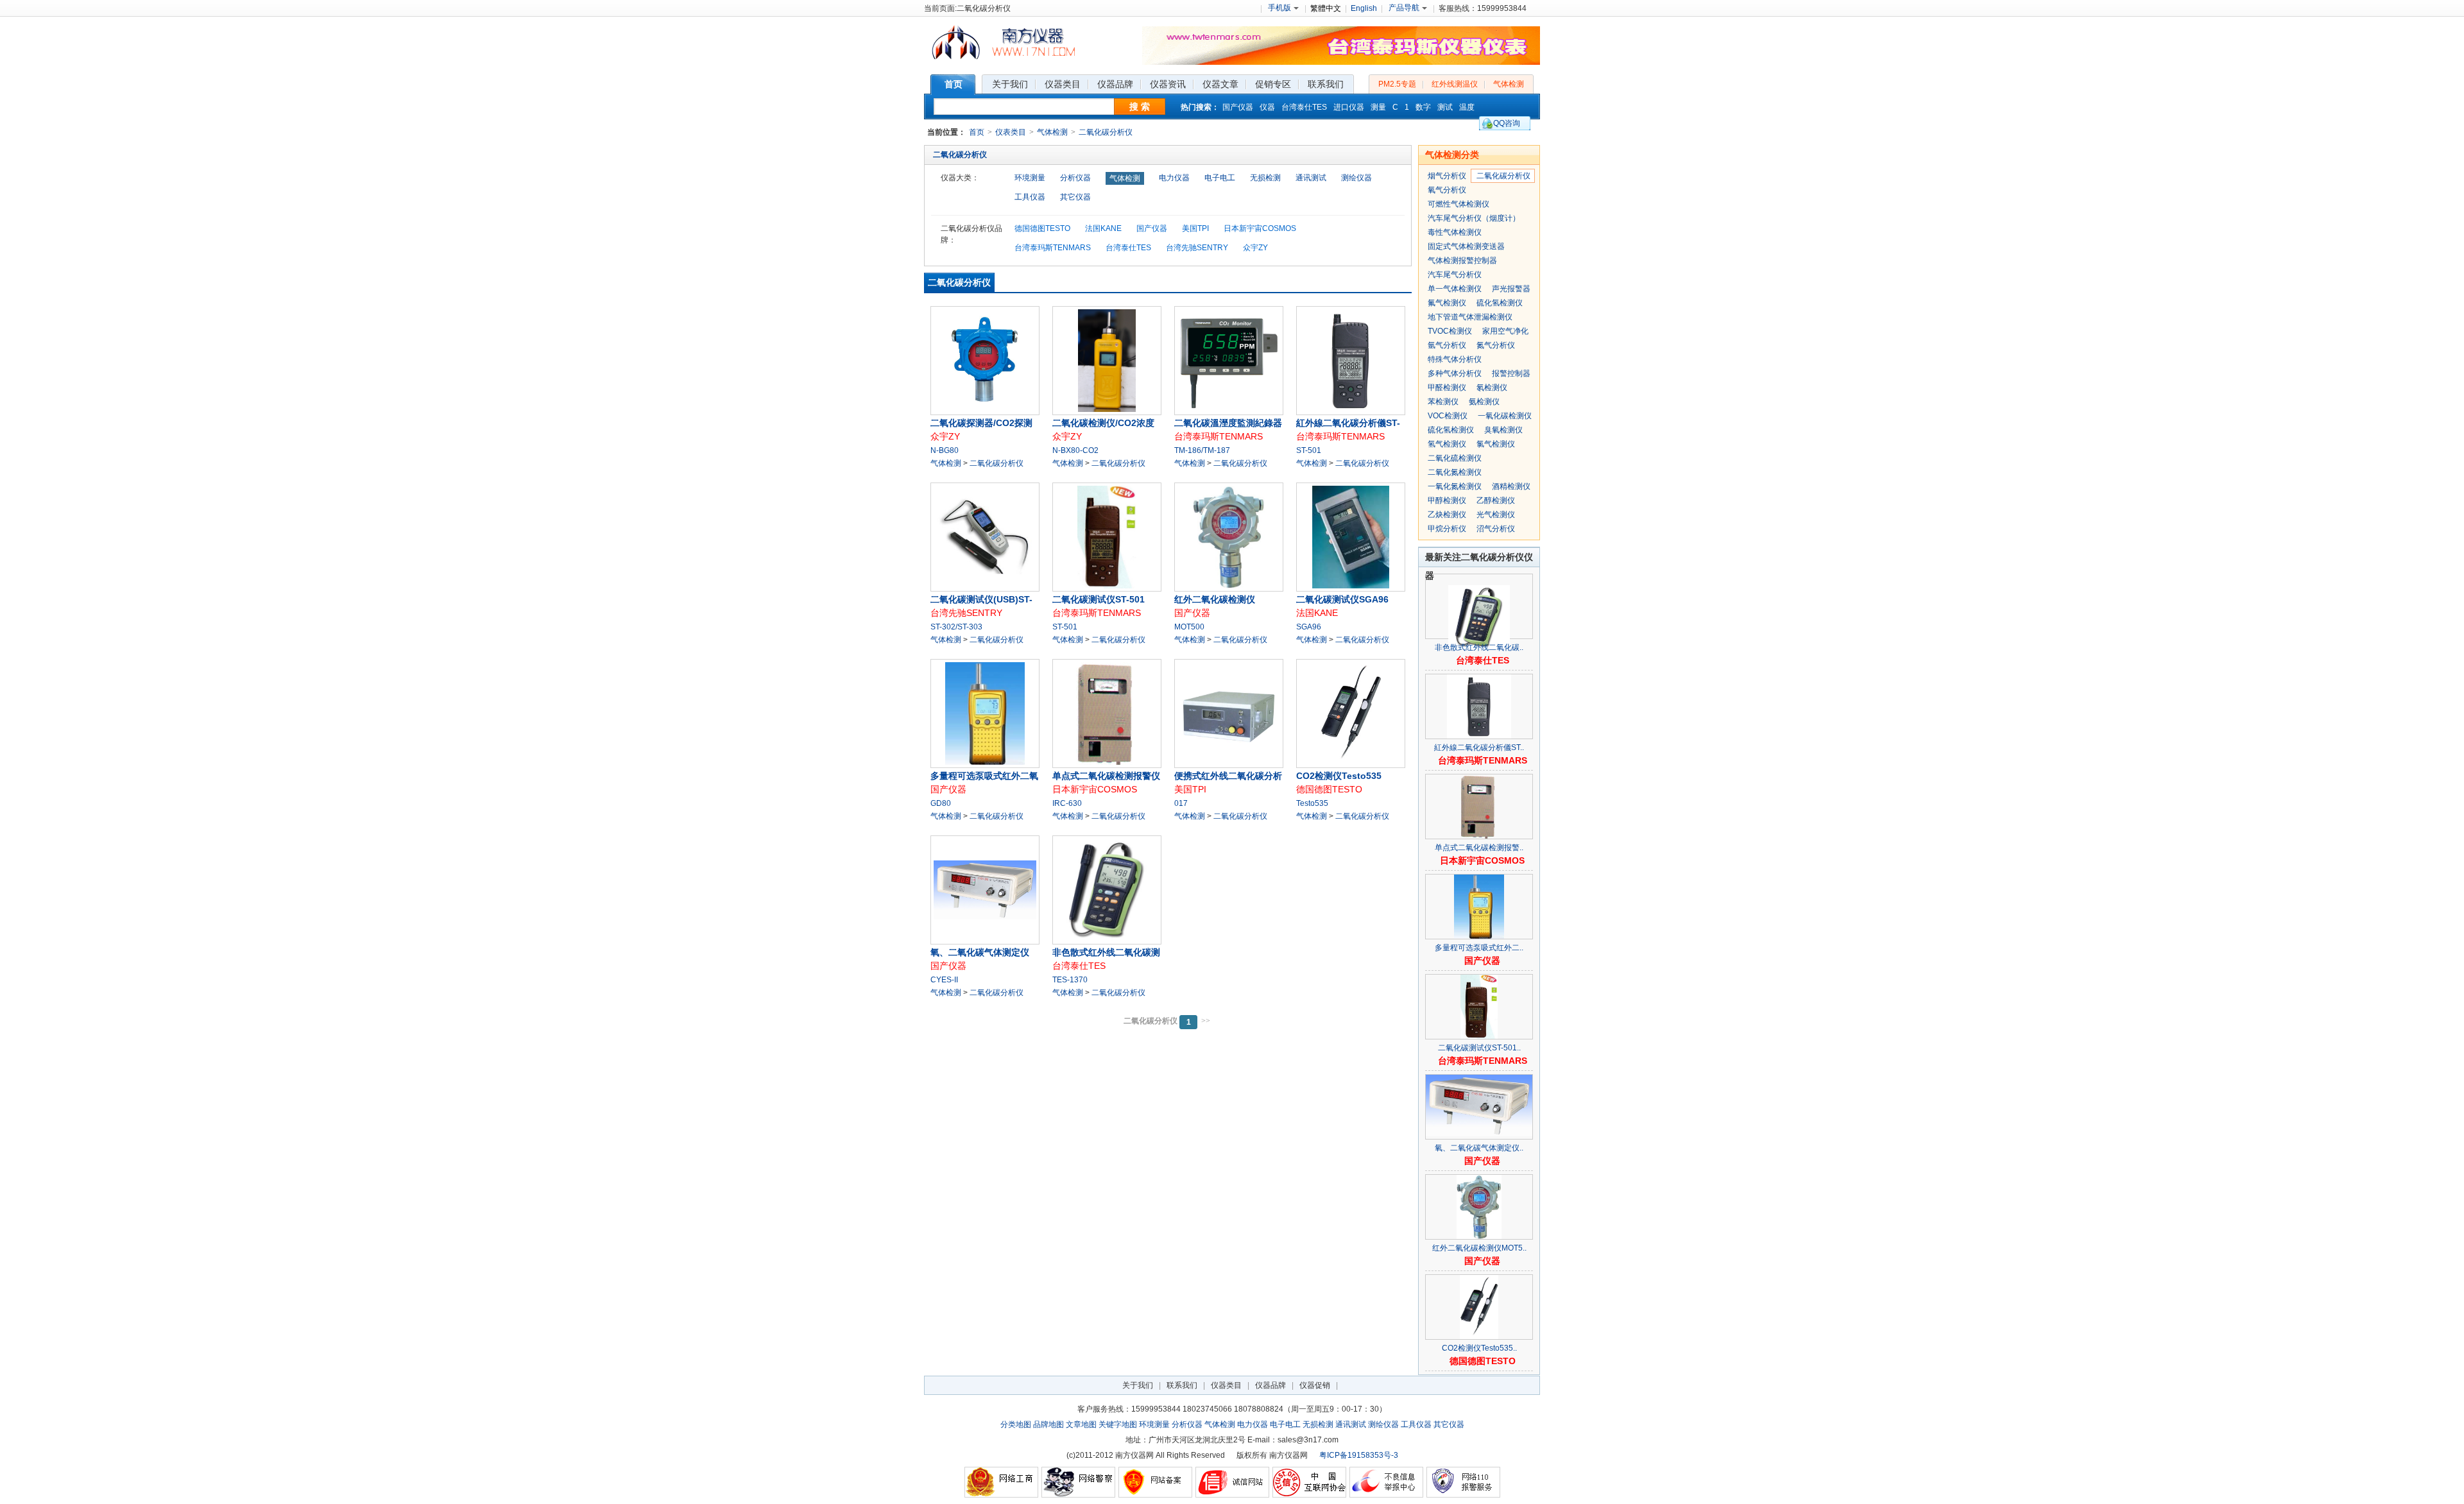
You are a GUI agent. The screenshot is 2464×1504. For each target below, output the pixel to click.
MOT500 (1189, 627)
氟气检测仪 (1447, 303)
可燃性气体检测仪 (1459, 204)
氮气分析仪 (1496, 345)
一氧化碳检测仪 (1505, 416)
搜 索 (1140, 107)
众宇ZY (1255, 248)
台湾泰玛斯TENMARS (1053, 248)
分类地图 (1016, 1424)
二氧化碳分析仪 (1106, 132)
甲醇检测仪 (1447, 500)
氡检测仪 (1492, 388)
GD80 (941, 803)
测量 (1378, 107)
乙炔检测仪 (1447, 515)
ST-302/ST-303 (956, 627)
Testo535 (1312, 803)
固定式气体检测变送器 (1466, 246)
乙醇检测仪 (1496, 500)
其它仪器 (1075, 197)
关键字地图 (1118, 1424)
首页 (977, 132)
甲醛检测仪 (1447, 388)
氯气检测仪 (1496, 444)
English (1364, 8)
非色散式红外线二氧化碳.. (1479, 647)
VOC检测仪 (1448, 416)
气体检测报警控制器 (1462, 261)
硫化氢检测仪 (1500, 303)
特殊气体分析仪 (1455, 359)
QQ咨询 (1507, 123)
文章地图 (1081, 1424)
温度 (1467, 107)
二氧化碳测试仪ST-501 (1099, 599)
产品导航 (1404, 8)
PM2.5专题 (1397, 84)
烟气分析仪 (1447, 176)
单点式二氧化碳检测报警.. (1479, 848)
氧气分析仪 (1447, 190)
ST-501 (1309, 450)
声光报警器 (1511, 289)
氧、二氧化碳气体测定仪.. (1479, 1148)
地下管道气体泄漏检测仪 (1470, 317)
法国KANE (1103, 228)
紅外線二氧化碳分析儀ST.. (1479, 748)
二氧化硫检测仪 (1455, 458)
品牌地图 (1048, 1424)
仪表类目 (1011, 132)
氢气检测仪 (1447, 444)
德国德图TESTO (1042, 228)
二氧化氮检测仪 (1455, 472)
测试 (1445, 107)
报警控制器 (1511, 373)
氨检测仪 (1484, 402)
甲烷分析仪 (1447, 529)
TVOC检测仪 (1450, 331)
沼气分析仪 (1496, 529)
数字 (1423, 107)
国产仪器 (1238, 107)
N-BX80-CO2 (1075, 450)
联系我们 (1182, 1385)
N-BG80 (945, 450)
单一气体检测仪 (1455, 289)
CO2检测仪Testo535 (1339, 776)
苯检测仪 (1443, 402)
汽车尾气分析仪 (1455, 275)
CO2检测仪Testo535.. (1479, 1348)
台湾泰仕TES (1304, 107)
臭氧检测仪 (1503, 430)
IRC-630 (1067, 803)
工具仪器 (1030, 197)
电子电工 (1220, 178)
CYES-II (944, 980)
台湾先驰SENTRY (1197, 248)
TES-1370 (1070, 980)
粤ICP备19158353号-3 (1359, 1455)
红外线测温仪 (1455, 84)
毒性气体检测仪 (1455, 232)
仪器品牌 (1270, 1385)
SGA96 (1309, 627)
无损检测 (1265, 178)
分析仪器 (1075, 178)
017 (1181, 803)
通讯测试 (1311, 178)
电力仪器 (1174, 178)
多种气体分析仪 (1455, 373)
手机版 (1279, 8)
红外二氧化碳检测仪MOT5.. (1479, 1248)
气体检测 (1509, 84)
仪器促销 (1315, 1385)
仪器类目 (1226, 1385)
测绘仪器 (1356, 178)
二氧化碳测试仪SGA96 (1342, 599)
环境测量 (1030, 178)
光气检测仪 (1496, 515)
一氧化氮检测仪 (1455, 486)
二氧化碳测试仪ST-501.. (1479, 1048)
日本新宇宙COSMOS (1260, 228)
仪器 (1267, 107)
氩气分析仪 (1447, 345)
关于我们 (1138, 1385)
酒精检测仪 (1511, 486)
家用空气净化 (1505, 331)
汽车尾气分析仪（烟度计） (1474, 218)
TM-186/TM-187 (1202, 450)
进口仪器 (1349, 107)
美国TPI (1195, 228)
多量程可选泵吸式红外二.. (1479, 948)
